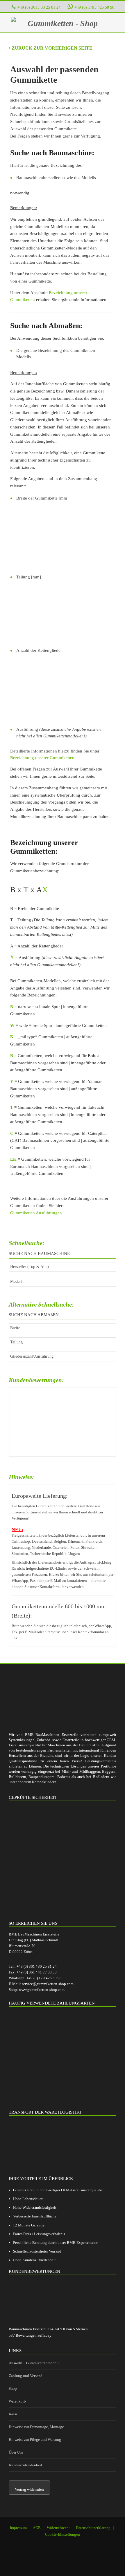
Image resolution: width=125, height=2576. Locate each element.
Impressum (18, 2528)
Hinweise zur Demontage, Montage (36, 2427)
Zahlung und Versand (26, 2376)
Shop (13, 2388)
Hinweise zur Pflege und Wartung (35, 2440)
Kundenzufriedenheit (25, 2465)
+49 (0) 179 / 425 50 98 (94, 7)
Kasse (13, 2414)
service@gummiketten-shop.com (48, 1984)
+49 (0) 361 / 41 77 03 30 (37, 1972)
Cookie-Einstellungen (63, 2534)
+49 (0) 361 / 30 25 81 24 (39, 7)
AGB (37, 2528)
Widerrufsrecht (58, 2528)
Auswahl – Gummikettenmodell (34, 2363)
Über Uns (16, 2452)
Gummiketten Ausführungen (36, 1213)
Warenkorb (17, 2401)
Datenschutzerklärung (93, 2528)
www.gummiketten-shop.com (42, 1990)
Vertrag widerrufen (29, 2489)
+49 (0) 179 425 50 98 (44, 1978)
